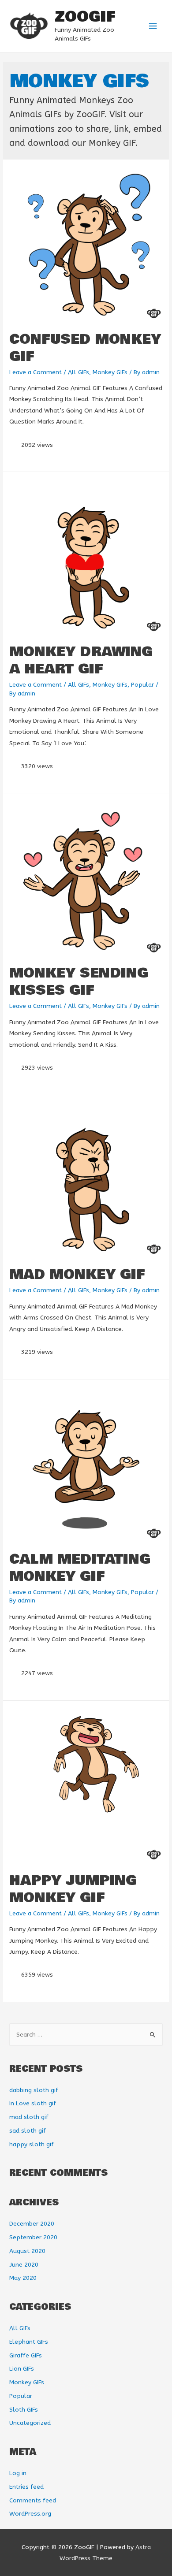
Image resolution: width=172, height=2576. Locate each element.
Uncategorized (30, 2423)
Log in (18, 2473)
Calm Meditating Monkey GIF (80, 1568)
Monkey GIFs (110, 372)
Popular (142, 685)
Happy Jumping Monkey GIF (73, 1889)
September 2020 (33, 2237)
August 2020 (27, 2251)
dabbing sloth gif (34, 2090)
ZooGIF (85, 17)
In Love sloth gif (33, 2103)
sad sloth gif (28, 2131)
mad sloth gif (29, 2117)
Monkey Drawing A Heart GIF (81, 661)
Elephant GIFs (29, 2342)
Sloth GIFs (24, 2410)
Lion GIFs (22, 2369)
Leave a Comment (36, 372)
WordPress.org (30, 2514)
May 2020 (23, 2278)
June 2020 (24, 2265)
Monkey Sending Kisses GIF (79, 982)
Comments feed (33, 2500)
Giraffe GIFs (26, 2355)
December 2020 (32, 2224)
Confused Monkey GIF (85, 348)
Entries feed (26, 2487)
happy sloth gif (32, 2144)
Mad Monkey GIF (77, 1275)
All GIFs (79, 372)
